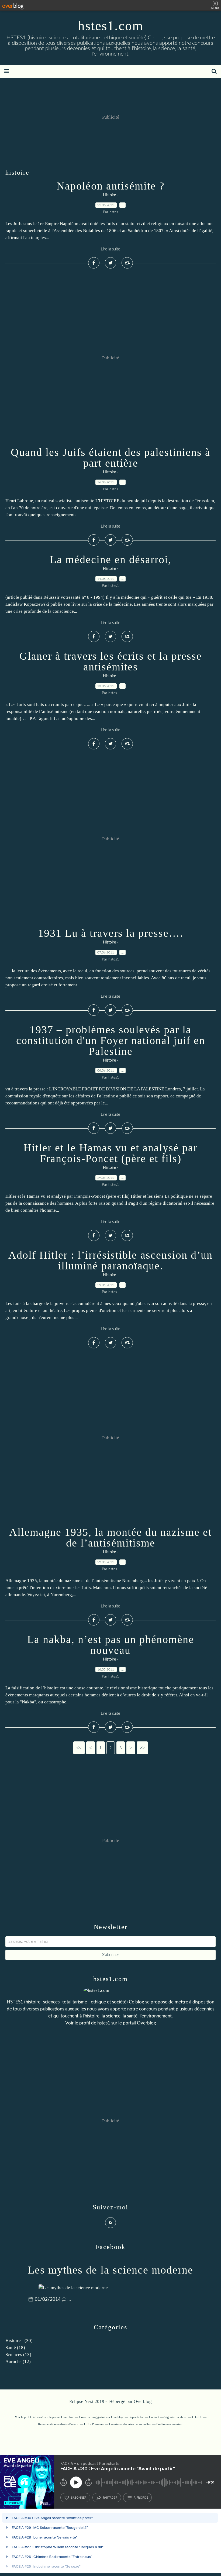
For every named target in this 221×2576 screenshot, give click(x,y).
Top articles (136, 2417)
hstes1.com (111, 26)
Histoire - (111, 195)
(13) (18, 2355)
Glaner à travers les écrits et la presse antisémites (111, 661)
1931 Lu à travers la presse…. (111, 933)
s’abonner (79, 2498)
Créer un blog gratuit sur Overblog (101, 2417)
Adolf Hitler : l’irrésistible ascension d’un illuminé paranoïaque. (110, 1260)
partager (110, 2498)
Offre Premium (94, 2424)
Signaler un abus (175, 2417)
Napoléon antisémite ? (111, 186)
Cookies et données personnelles (130, 2424)
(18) (15, 2348)
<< (79, 1748)
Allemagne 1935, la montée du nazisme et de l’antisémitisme (110, 1537)
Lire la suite (110, 249)
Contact (154, 2417)
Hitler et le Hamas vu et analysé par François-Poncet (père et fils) (110, 1153)
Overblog (143, 2401)
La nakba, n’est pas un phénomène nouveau (111, 1645)
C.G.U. (197, 2417)
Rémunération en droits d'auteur (58, 2424)
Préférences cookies (169, 2424)
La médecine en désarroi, (111, 559)
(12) (18, 2362)
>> (142, 1748)
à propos (141, 2498)
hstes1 (104, 2023)
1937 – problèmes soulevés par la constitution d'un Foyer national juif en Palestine (111, 1040)
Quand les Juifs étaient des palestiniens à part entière (111, 458)
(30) (19, 2341)
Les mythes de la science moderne (110, 2270)
